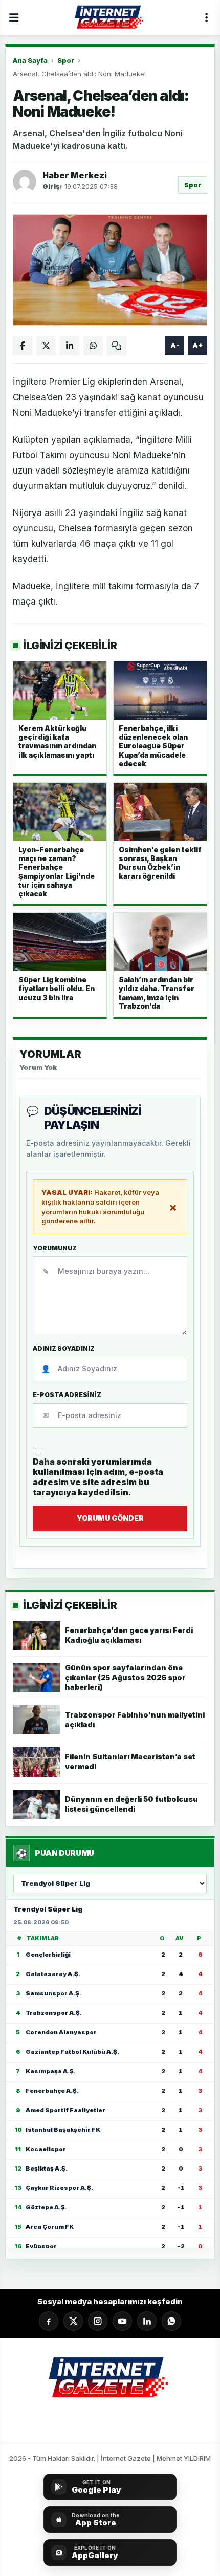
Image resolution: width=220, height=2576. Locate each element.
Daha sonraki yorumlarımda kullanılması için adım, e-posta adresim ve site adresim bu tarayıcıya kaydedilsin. (98, 1477)
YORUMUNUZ (55, 1248)
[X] (73, 2321)
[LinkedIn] (147, 2321)
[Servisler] (206, 17)
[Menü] (14, 17)
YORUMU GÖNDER (110, 1518)
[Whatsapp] (171, 2321)
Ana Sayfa (30, 60)
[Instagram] (98, 2321)
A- (175, 345)
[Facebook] (49, 2321)
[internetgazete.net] (110, 17)
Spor (66, 60)
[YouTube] (122, 2321)
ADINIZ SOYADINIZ (64, 1349)
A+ (198, 345)
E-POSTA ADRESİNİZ (67, 1395)
